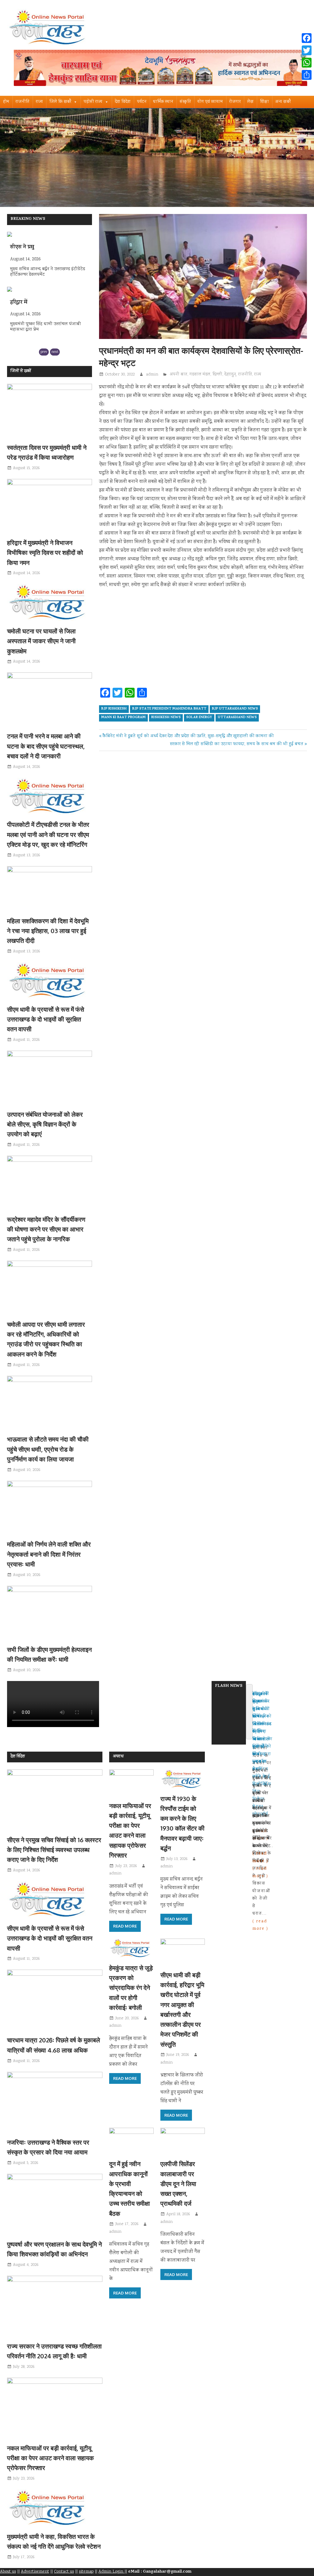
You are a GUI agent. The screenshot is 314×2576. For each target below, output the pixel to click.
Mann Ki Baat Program (123, 718)
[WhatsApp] (307, 63)
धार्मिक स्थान (163, 102)
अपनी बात (179, 375)
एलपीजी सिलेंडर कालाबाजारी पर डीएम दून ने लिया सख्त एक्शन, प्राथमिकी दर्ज (178, 2183)
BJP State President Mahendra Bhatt (169, 709)
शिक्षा (264, 102)
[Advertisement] (203, 640)
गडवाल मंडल (200, 375)
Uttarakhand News (237, 718)
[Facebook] (307, 38)
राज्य (39, 102)
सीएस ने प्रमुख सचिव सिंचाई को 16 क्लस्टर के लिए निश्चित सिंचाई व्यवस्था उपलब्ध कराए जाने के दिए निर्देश (54, 1850)
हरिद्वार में (19, 247)
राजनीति (23, 102)
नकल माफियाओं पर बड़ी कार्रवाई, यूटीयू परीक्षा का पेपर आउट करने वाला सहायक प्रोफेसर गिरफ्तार (50, 2458)
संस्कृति (185, 102)
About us (8, 2572)
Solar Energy (199, 718)
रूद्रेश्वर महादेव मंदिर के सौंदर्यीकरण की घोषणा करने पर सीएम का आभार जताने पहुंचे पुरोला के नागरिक (46, 1229)
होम (6, 102)
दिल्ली (217, 375)
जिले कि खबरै (60, 102)
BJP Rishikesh (114, 709)
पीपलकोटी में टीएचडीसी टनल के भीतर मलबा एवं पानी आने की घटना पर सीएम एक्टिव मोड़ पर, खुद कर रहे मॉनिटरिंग (48, 834)
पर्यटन (142, 102)
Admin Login (111, 2572)
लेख (250, 102)
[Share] (307, 75)
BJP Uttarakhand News (235, 709)
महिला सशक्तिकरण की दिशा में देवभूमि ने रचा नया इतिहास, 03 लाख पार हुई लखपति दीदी (48, 931)
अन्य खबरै (283, 102)
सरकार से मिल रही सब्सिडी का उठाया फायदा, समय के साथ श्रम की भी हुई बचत (237, 744)
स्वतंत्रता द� (23, 303)
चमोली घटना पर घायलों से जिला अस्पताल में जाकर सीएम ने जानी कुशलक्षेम (41, 641)
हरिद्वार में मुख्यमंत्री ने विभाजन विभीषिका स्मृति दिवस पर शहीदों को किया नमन (45, 553)
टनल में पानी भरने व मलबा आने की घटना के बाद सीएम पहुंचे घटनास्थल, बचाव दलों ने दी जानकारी (46, 746)
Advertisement (35, 2572)
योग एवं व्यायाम (210, 102)
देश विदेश (123, 102)
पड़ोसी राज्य (93, 102)
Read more (125, 1926)
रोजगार (235, 102)
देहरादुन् (230, 375)
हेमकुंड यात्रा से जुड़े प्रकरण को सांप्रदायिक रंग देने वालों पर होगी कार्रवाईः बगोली (131, 1988)
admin (152, 375)
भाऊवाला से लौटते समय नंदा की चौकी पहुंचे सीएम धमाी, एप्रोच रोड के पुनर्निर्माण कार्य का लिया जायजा (48, 1449)
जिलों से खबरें (21, 371)
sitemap (86, 2572)
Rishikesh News (166, 718)
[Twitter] (307, 50)
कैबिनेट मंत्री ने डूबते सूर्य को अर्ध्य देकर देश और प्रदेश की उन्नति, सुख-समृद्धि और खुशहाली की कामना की (188, 736)
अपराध (118, 1757)
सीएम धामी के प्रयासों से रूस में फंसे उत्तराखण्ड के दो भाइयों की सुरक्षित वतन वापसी (46, 1019)
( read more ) (260, 1925)
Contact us (64, 2572)
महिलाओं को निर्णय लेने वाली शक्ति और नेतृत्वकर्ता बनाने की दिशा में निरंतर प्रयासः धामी (49, 1554)
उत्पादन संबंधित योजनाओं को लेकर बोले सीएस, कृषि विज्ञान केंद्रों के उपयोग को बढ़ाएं (45, 1124)
